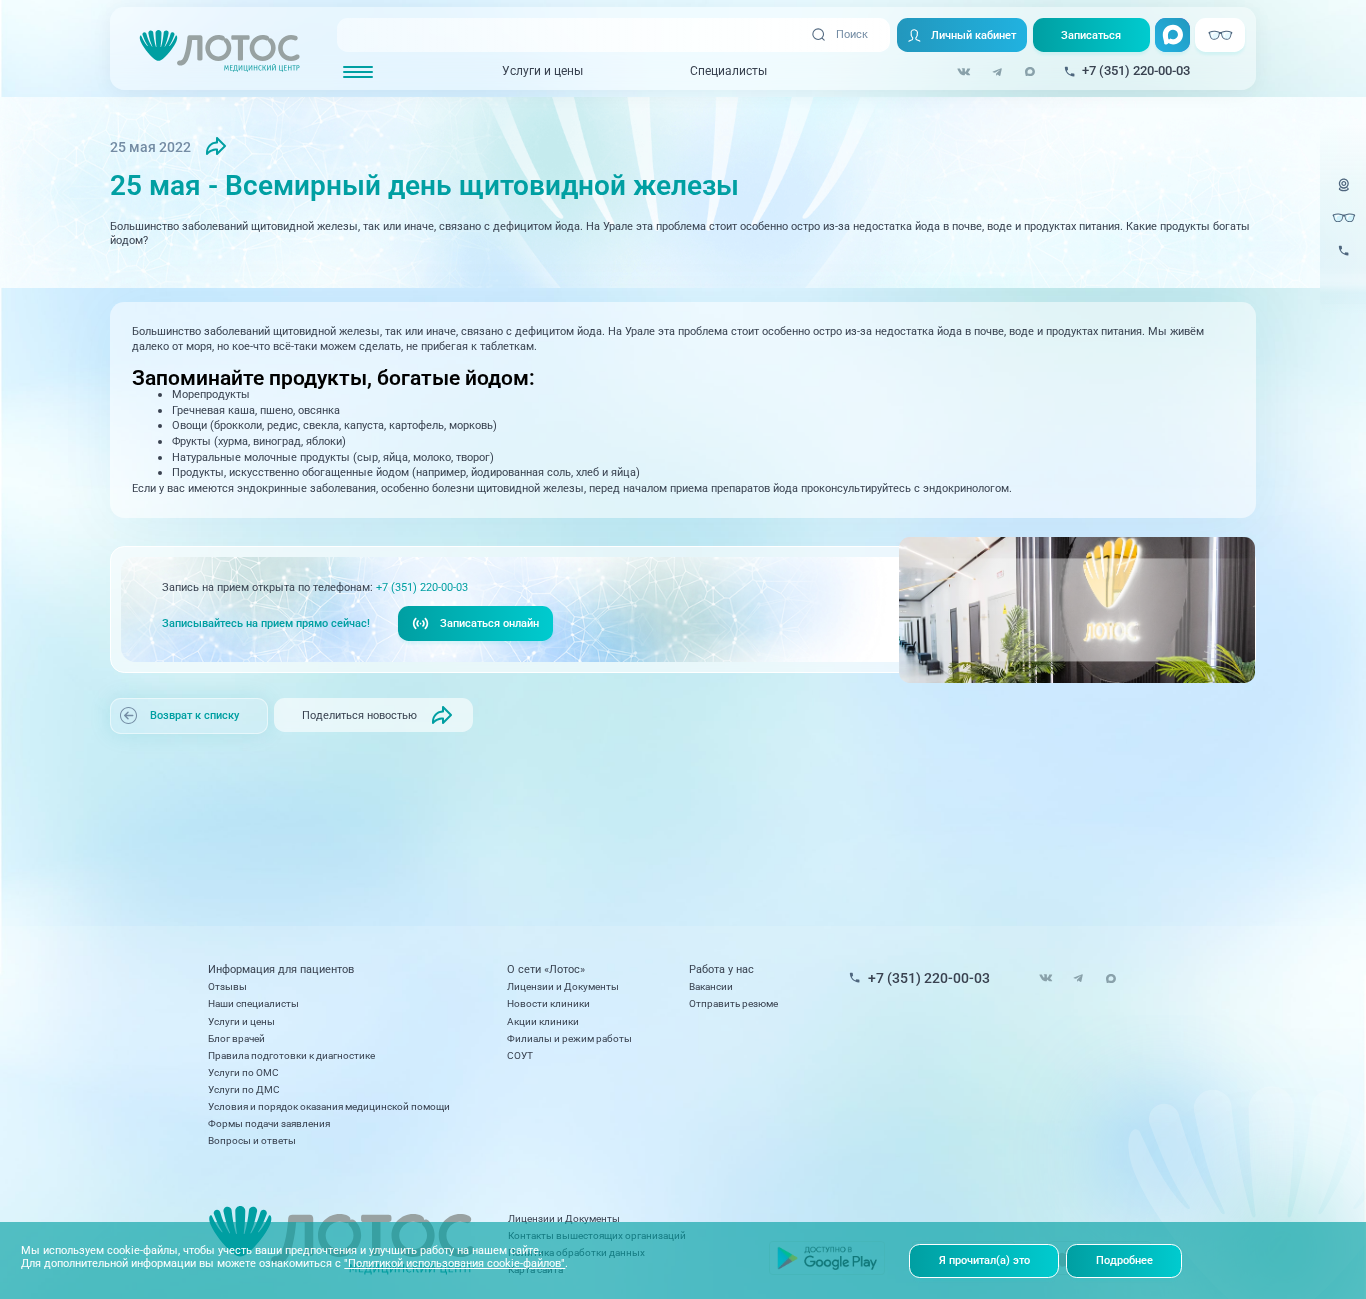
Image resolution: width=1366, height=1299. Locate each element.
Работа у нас (721, 970)
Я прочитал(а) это (984, 1260)
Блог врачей (236, 1038)
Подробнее (1124, 1260)
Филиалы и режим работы (569, 1038)
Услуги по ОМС (243, 1072)
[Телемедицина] (1344, 194)
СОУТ (520, 1055)
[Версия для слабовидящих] (1344, 218)
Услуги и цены (542, 71)
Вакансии (711, 986)
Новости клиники (548, 1003)
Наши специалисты (253, 1003)
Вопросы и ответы (252, 1140)
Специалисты (728, 71)
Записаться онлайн (489, 623)
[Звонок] (1344, 259)
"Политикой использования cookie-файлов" (454, 1263)
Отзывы (227, 986)
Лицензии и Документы (563, 986)
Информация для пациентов (281, 970)
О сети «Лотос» (546, 970)
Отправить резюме (733, 1003)
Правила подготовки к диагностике (291, 1055)
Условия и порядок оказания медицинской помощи (329, 1106)
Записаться (1091, 35)
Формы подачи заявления (269, 1123)
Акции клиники (543, 1021)
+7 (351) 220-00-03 (422, 587)
